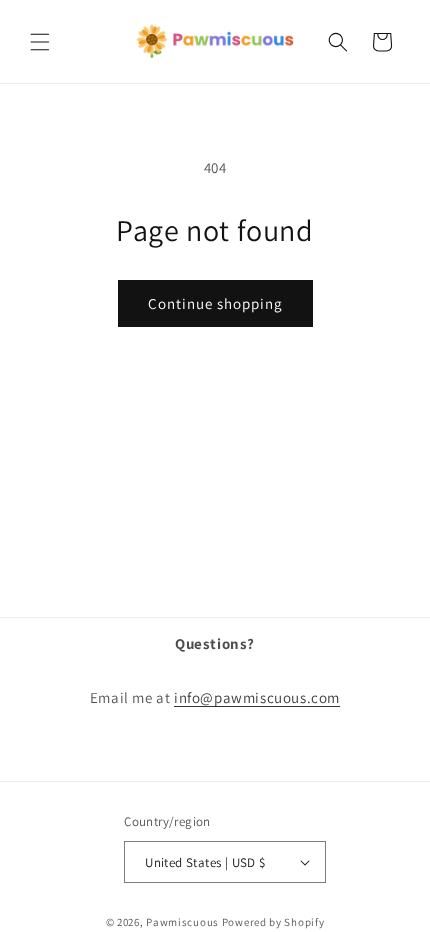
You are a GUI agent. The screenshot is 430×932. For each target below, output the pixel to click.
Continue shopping (215, 303)
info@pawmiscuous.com (257, 697)
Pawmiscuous (182, 922)
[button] (40, 42)
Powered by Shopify (273, 922)
